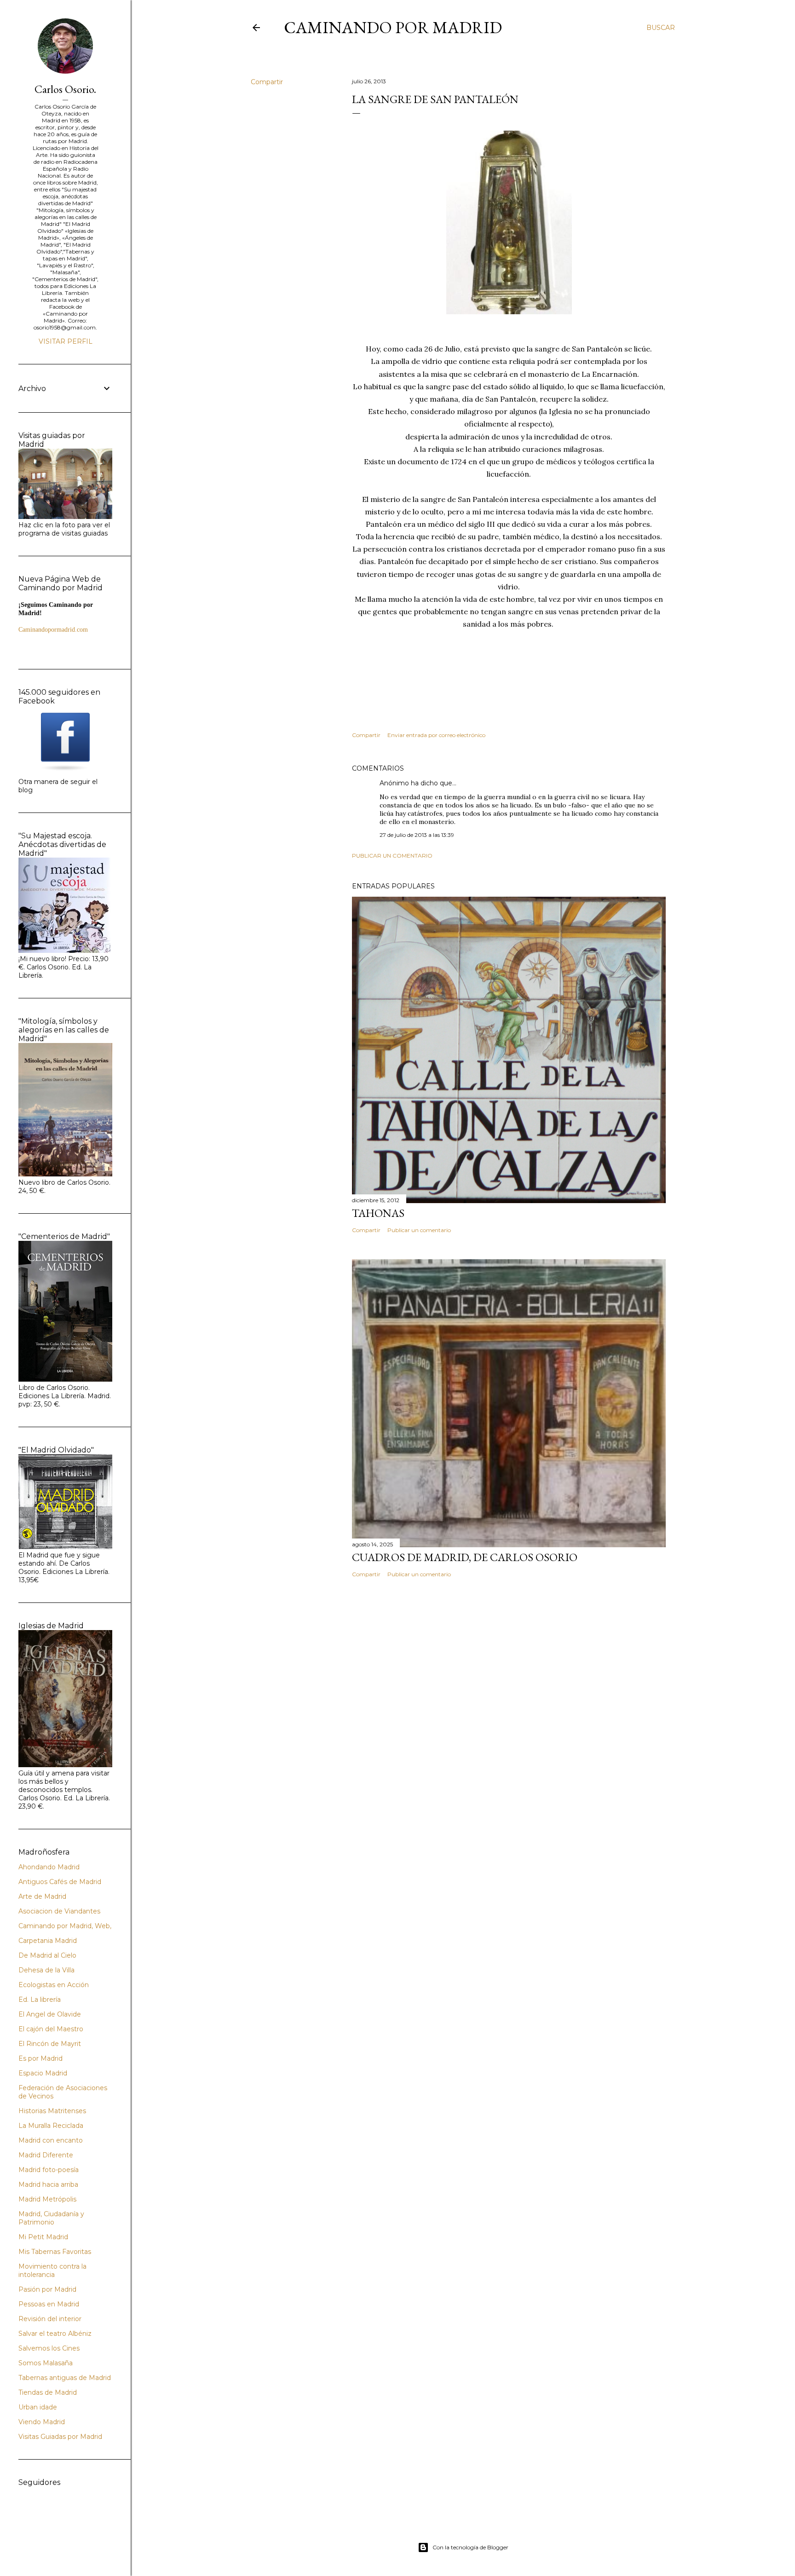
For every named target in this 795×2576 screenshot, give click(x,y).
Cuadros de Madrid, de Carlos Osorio (465, 1557)
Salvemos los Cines (49, 2348)
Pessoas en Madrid (49, 2304)
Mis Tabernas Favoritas (55, 2252)
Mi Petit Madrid (43, 2237)
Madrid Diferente (46, 2155)
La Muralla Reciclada (51, 2126)
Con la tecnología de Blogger (470, 2547)
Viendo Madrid (42, 2422)
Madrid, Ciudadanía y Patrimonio (51, 2218)
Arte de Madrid (42, 1896)
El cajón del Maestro (51, 2029)
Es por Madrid (40, 2058)
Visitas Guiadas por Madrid (60, 2437)
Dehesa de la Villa (46, 1970)
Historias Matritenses (52, 2111)
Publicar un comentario (392, 856)
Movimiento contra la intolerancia (52, 2271)
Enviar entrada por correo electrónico (436, 735)
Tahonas (378, 1213)
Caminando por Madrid (393, 27)
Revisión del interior (50, 2319)
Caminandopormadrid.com (53, 630)
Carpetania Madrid (48, 1941)
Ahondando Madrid (49, 1867)
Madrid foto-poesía (49, 2170)
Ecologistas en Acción (54, 1985)
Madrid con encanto (51, 2140)
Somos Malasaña (46, 2363)
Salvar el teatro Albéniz (55, 2334)
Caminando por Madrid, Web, (65, 1926)
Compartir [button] (267, 82)
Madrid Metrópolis (47, 2199)
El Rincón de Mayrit (50, 2044)
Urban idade (38, 2407)
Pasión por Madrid (47, 2289)
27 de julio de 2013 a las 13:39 (417, 835)
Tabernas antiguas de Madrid (65, 2378)
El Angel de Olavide (50, 2014)
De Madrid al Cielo (47, 1955)
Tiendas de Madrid (48, 2392)
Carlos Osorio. (65, 89)
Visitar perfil (66, 341)
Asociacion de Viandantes (59, 1911)
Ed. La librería (40, 2000)
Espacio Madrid (43, 2073)
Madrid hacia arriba (48, 2184)
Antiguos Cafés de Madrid (60, 1882)
